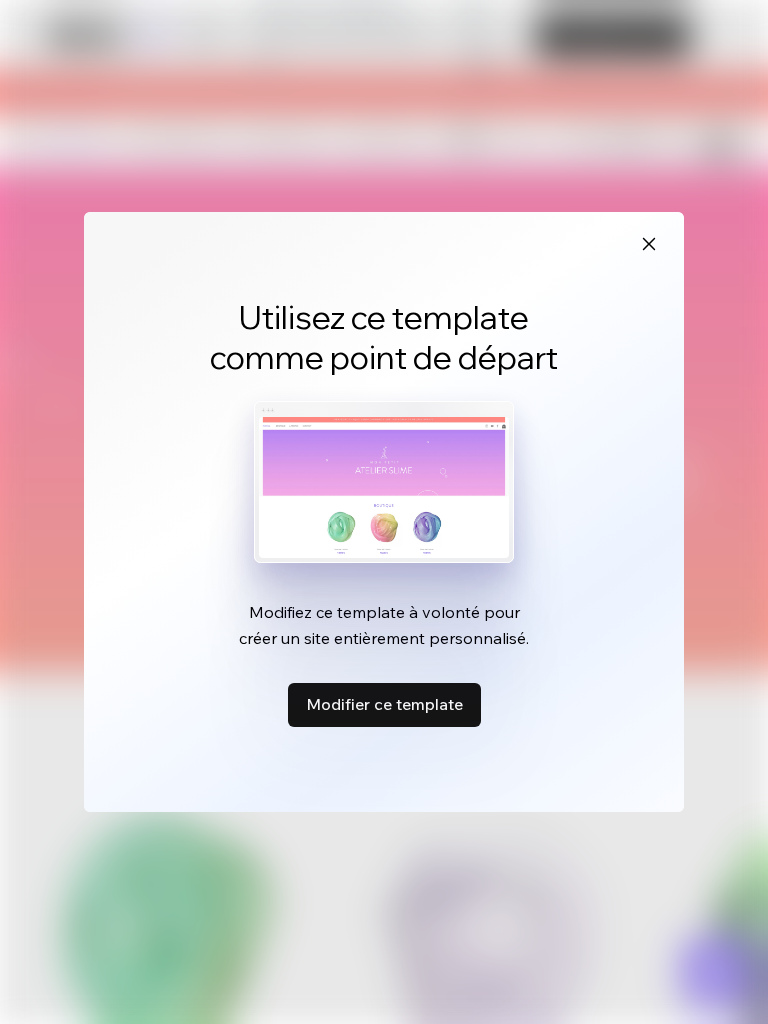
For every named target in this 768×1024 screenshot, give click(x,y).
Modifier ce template (384, 704)
